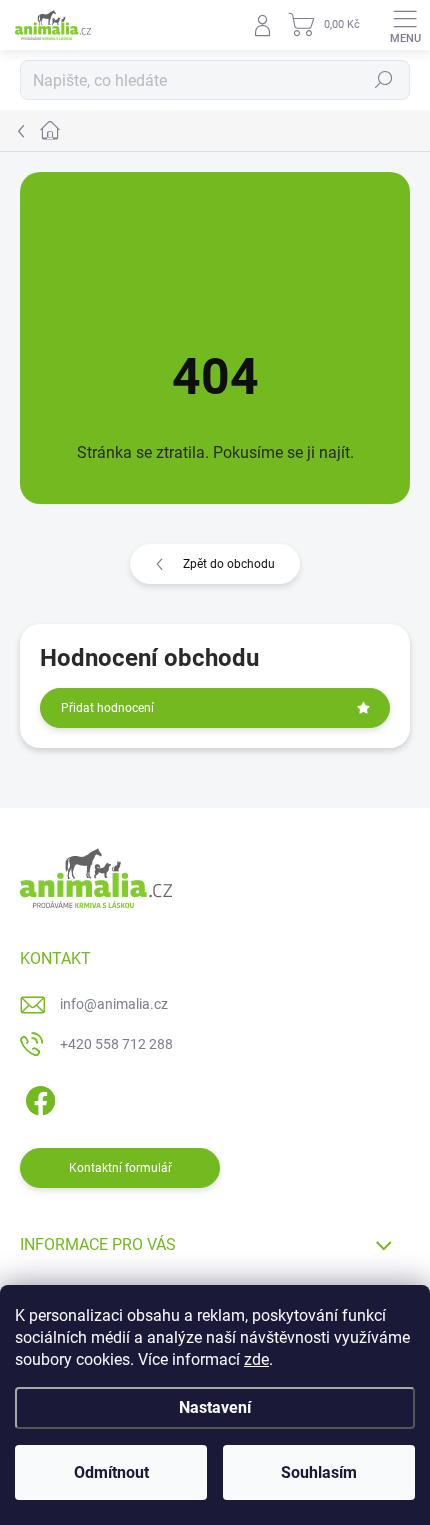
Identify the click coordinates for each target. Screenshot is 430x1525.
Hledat (384, 80)
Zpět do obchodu (229, 564)
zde (256, 1359)
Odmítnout (111, 1472)
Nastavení (215, 1407)
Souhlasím (319, 1472)
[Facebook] (37, 1097)
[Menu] (405, 25)
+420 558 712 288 (116, 1044)
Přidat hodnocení (107, 708)
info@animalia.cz (114, 1004)
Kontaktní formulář (120, 1168)
